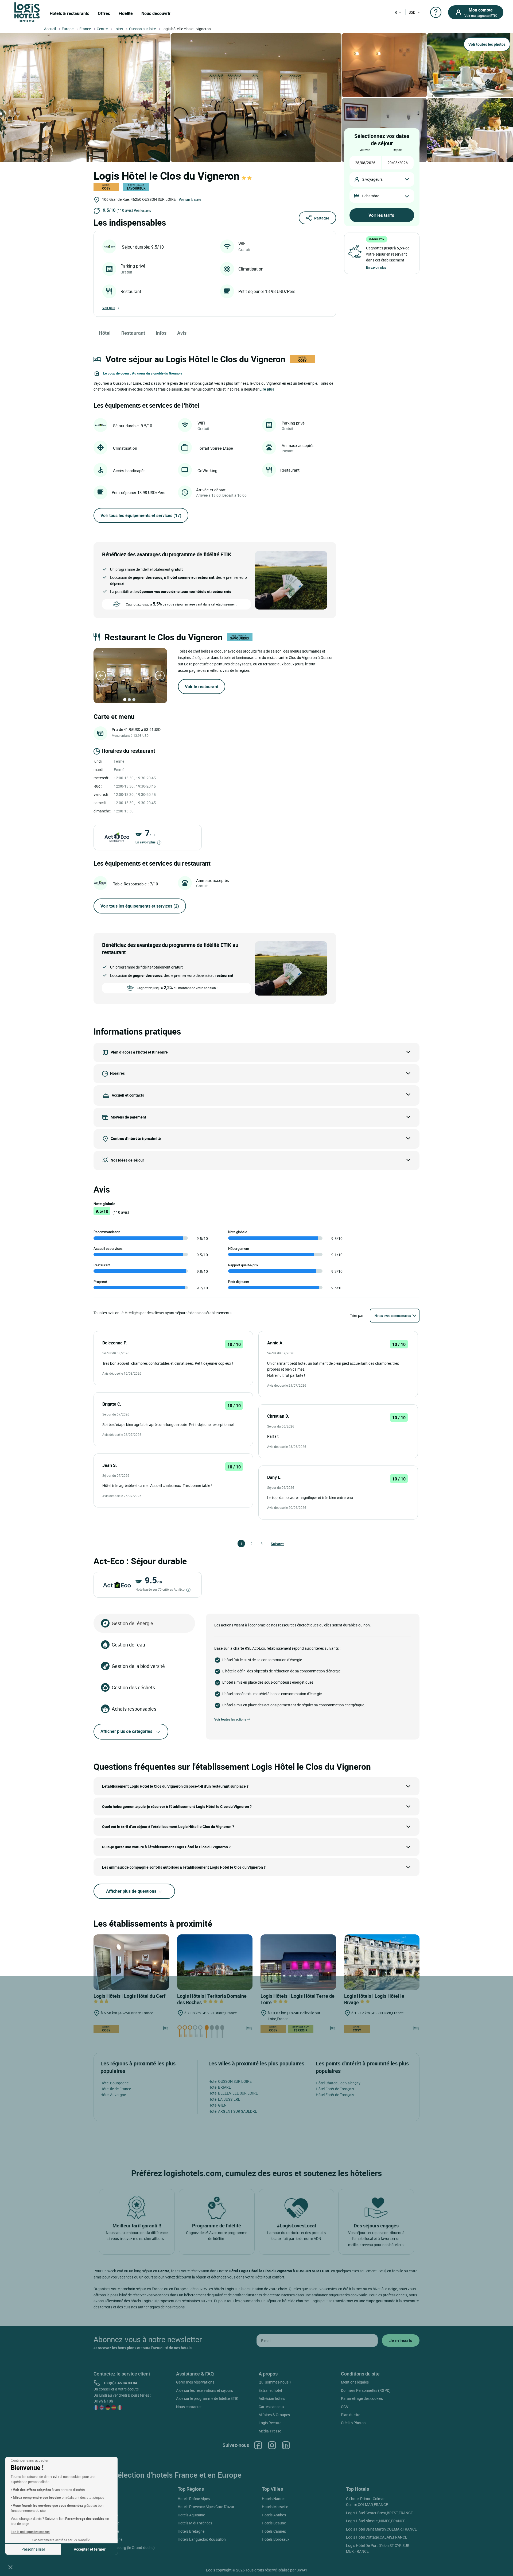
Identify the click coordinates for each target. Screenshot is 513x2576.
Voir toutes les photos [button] (487, 44)
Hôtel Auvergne (113, 2095)
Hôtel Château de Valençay (338, 2083)
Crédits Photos (353, 2423)
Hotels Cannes (274, 2531)
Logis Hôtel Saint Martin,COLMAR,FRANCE (381, 2529)
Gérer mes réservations (195, 2382)
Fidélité (126, 13)
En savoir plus (146, 842)
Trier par (357, 1315)
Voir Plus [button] (109, 308)
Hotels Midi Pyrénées (195, 2523)
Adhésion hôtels (272, 2398)
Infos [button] (161, 333)
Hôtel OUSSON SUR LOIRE (230, 2081)
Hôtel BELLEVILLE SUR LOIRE (233, 2093)
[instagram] (272, 2445)
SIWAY (302, 2570)
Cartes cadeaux (272, 2407)
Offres (104, 13)
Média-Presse (270, 2431)
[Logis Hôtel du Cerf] (131, 1962)
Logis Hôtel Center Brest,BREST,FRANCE (379, 2513)
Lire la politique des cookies (30, 2532)
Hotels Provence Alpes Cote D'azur (206, 2507)
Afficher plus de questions (132, 1891)
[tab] (125, 700)
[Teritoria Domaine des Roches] (215, 1962)
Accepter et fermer (90, 2549)
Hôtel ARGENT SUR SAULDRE (233, 2111)
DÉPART (398, 150)
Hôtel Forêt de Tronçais (335, 2089)
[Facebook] (258, 2445)
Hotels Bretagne (191, 2531)
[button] (10, 2567)
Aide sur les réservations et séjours (205, 2390)
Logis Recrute (270, 2423)
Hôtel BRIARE (220, 2087)
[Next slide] (160, 676)
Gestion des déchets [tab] (133, 1687)
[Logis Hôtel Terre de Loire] (298, 1962)
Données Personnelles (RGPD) (366, 2390)
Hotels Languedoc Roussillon (202, 2539)
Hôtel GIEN (217, 2105)
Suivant (273, 1544)
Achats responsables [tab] (134, 1709)
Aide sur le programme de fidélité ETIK (207, 2398)
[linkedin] (286, 2445)
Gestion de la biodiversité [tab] (138, 1666)
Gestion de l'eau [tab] (128, 1645)
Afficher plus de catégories (126, 1731)
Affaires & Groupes (274, 2415)
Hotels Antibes (274, 2515)
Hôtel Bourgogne (114, 2083)
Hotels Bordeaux (276, 2539)
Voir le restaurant (202, 687)
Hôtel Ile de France (116, 2089)
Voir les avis (142, 210)
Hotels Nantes (274, 2499)
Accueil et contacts (128, 1095)
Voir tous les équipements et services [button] (141, 515)
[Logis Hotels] (27, 12)
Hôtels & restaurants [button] (69, 13)
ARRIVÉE (365, 150)
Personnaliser (33, 2549)
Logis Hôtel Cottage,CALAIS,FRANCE (377, 2537)
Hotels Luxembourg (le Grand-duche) (124, 2548)
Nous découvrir (156, 13)
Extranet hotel (270, 2390)
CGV (345, 2407)
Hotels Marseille (275, 2507)
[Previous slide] (101, 676)
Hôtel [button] (105, 333)
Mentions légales (355, 2382)
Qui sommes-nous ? (275, 2382)
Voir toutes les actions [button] (230, 1719)
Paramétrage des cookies (362, 2398)
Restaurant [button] (133, 333)
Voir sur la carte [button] (190, 199)
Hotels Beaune (274, 2523)
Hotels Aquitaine (191, 2515)
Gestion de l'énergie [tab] (132, 1623)
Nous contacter (189, 2407)
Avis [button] (182, 333)
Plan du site (351, 2415)
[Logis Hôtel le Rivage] (382, 1962)
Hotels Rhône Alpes (194, 2499)
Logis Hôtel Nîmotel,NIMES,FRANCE (376, 2521)
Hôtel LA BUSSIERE (224, 2099)
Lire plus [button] (267, 389)
